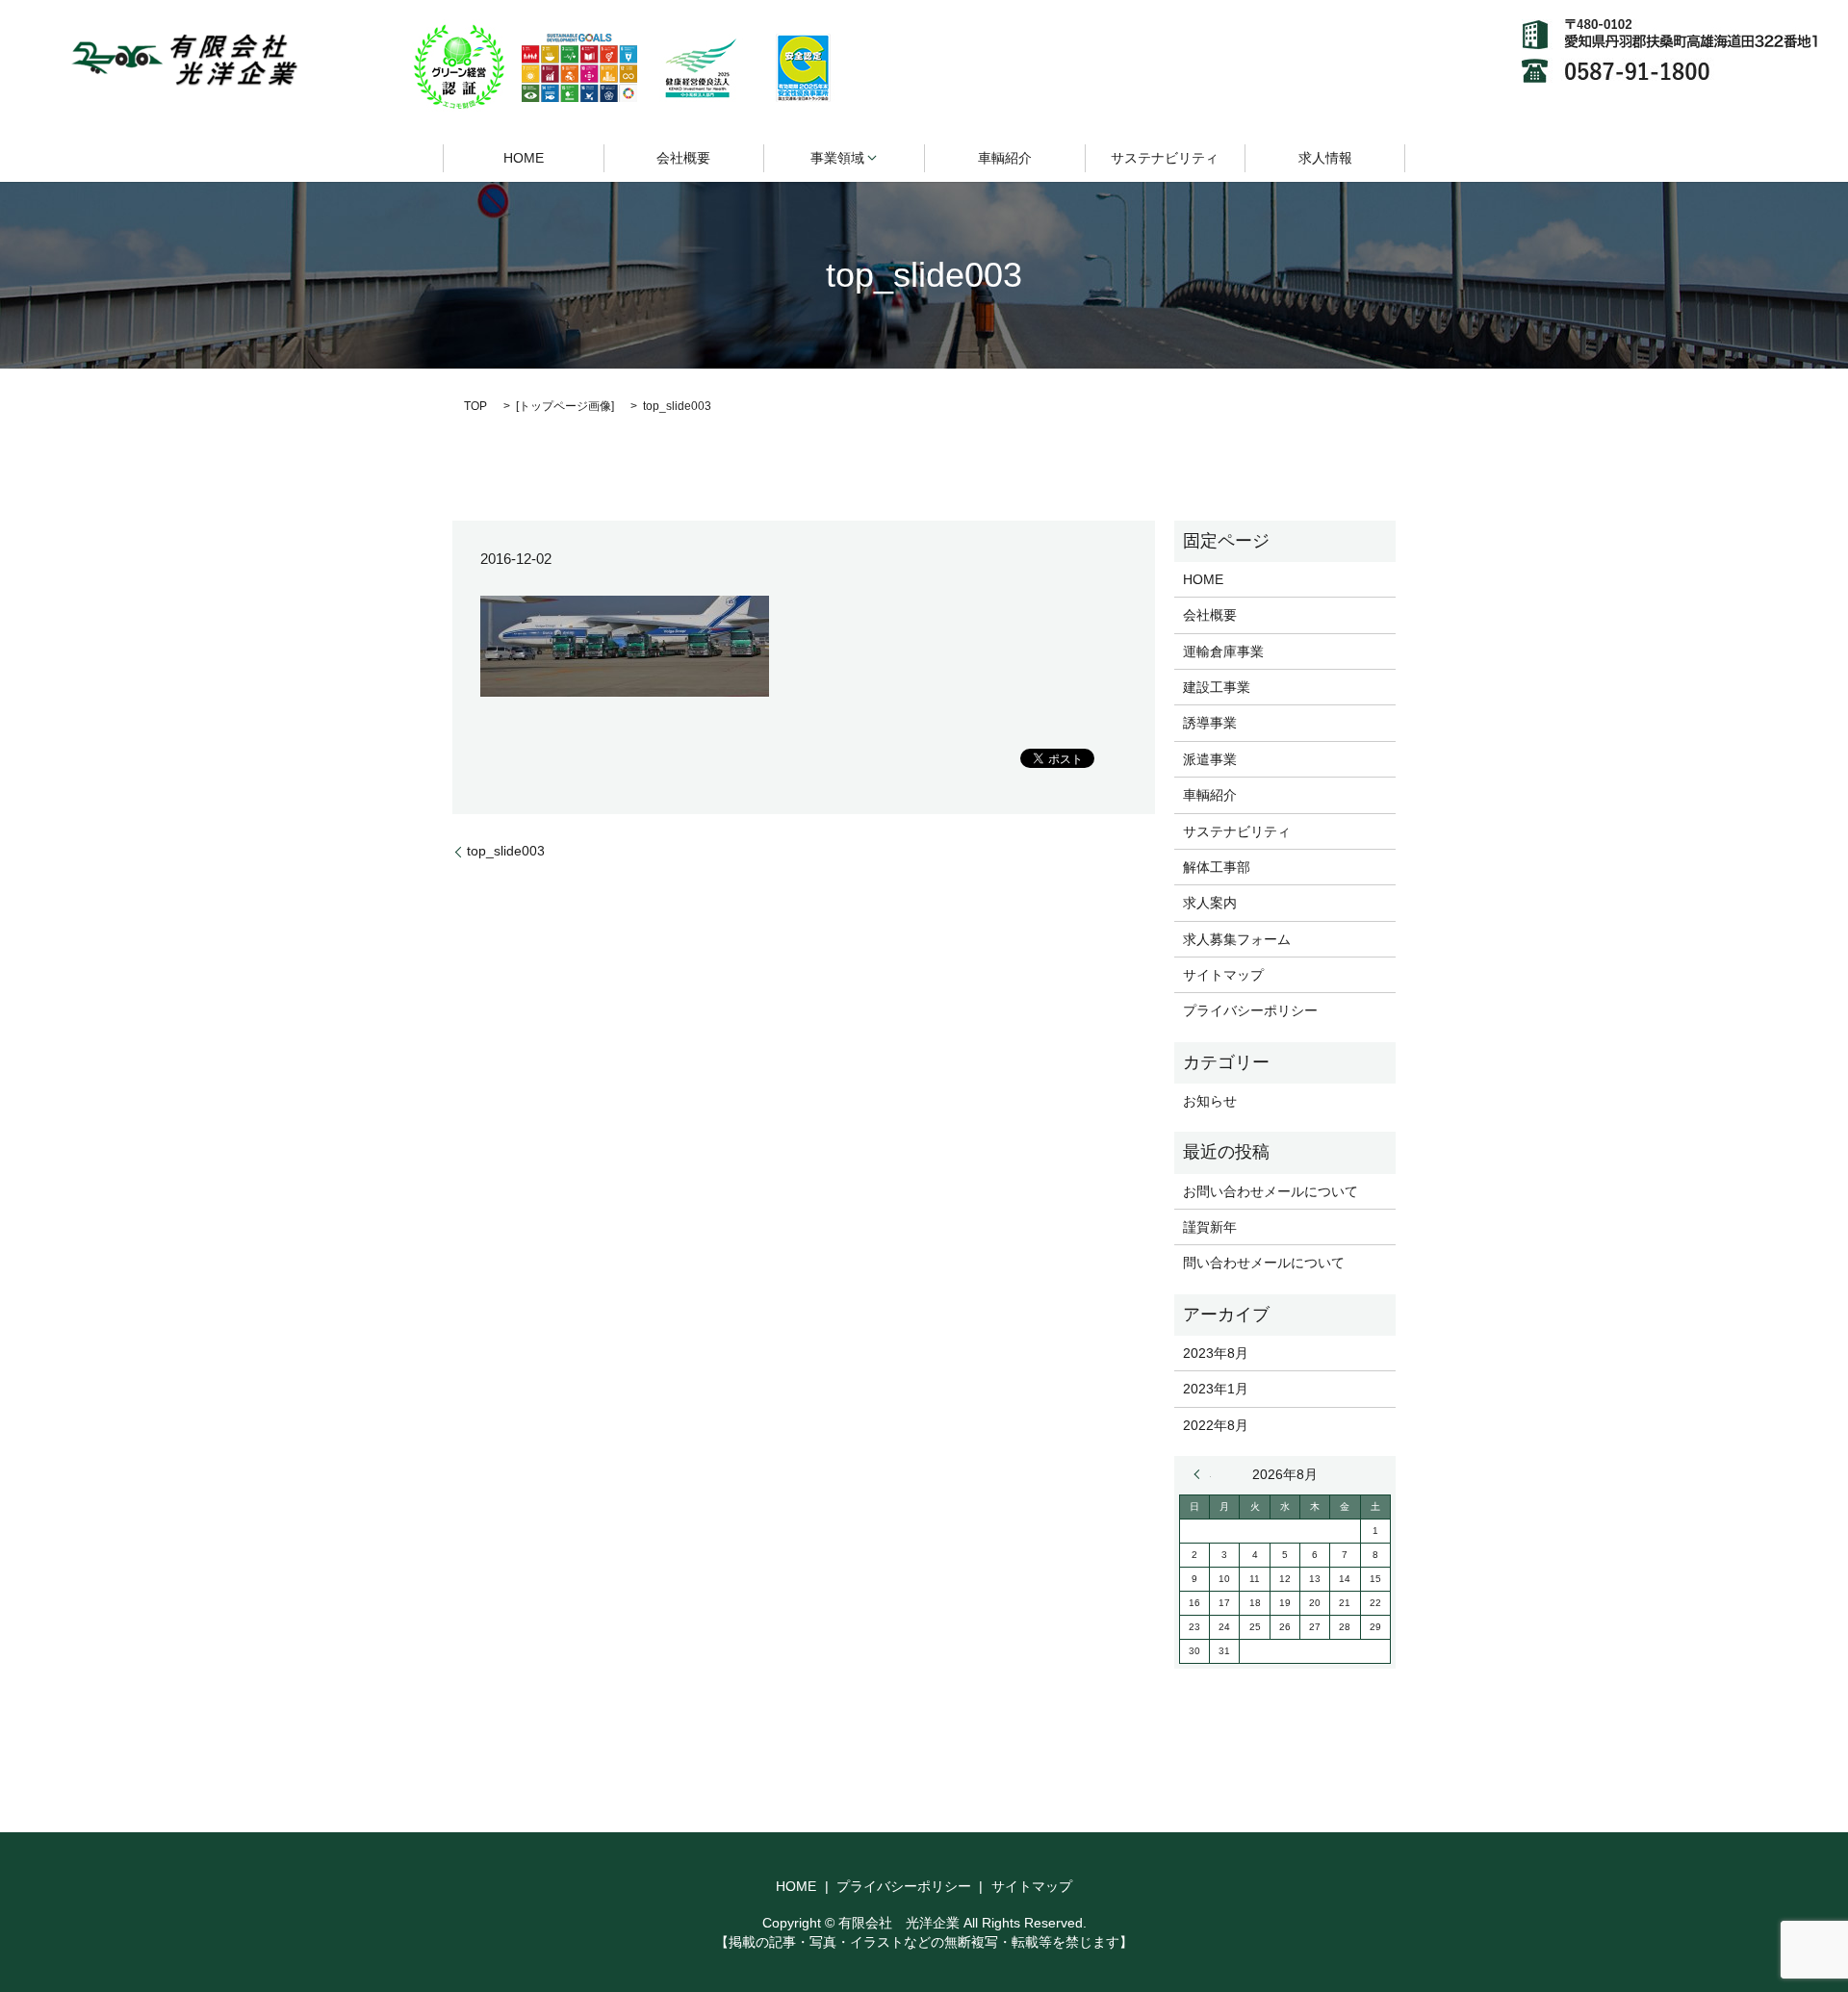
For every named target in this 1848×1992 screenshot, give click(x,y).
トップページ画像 (565, 406)
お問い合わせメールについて (1270, 1191)
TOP (475, 406)
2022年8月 (1216, 1425)
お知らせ (1210, 1101)
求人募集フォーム (1237, 939)
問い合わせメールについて (1264, 1263)
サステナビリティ (1165, 158)
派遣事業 (1210, 759)
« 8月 (1202, 1474)
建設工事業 (1217, 687)
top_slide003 (506, 851)
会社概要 (683, 158)
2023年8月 (1216, 1353)
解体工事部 (1217, 867)
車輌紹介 (1005, 158)
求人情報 (1325, 158)
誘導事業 (1210, 723)
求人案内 (1210, 903)
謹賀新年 (1210, 1227)
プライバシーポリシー (1250, 1010)
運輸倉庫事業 (1223, 651)
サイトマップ (1223, 975)
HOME (524, 158)
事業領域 (837, 158)
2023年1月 (1216, 1389)
